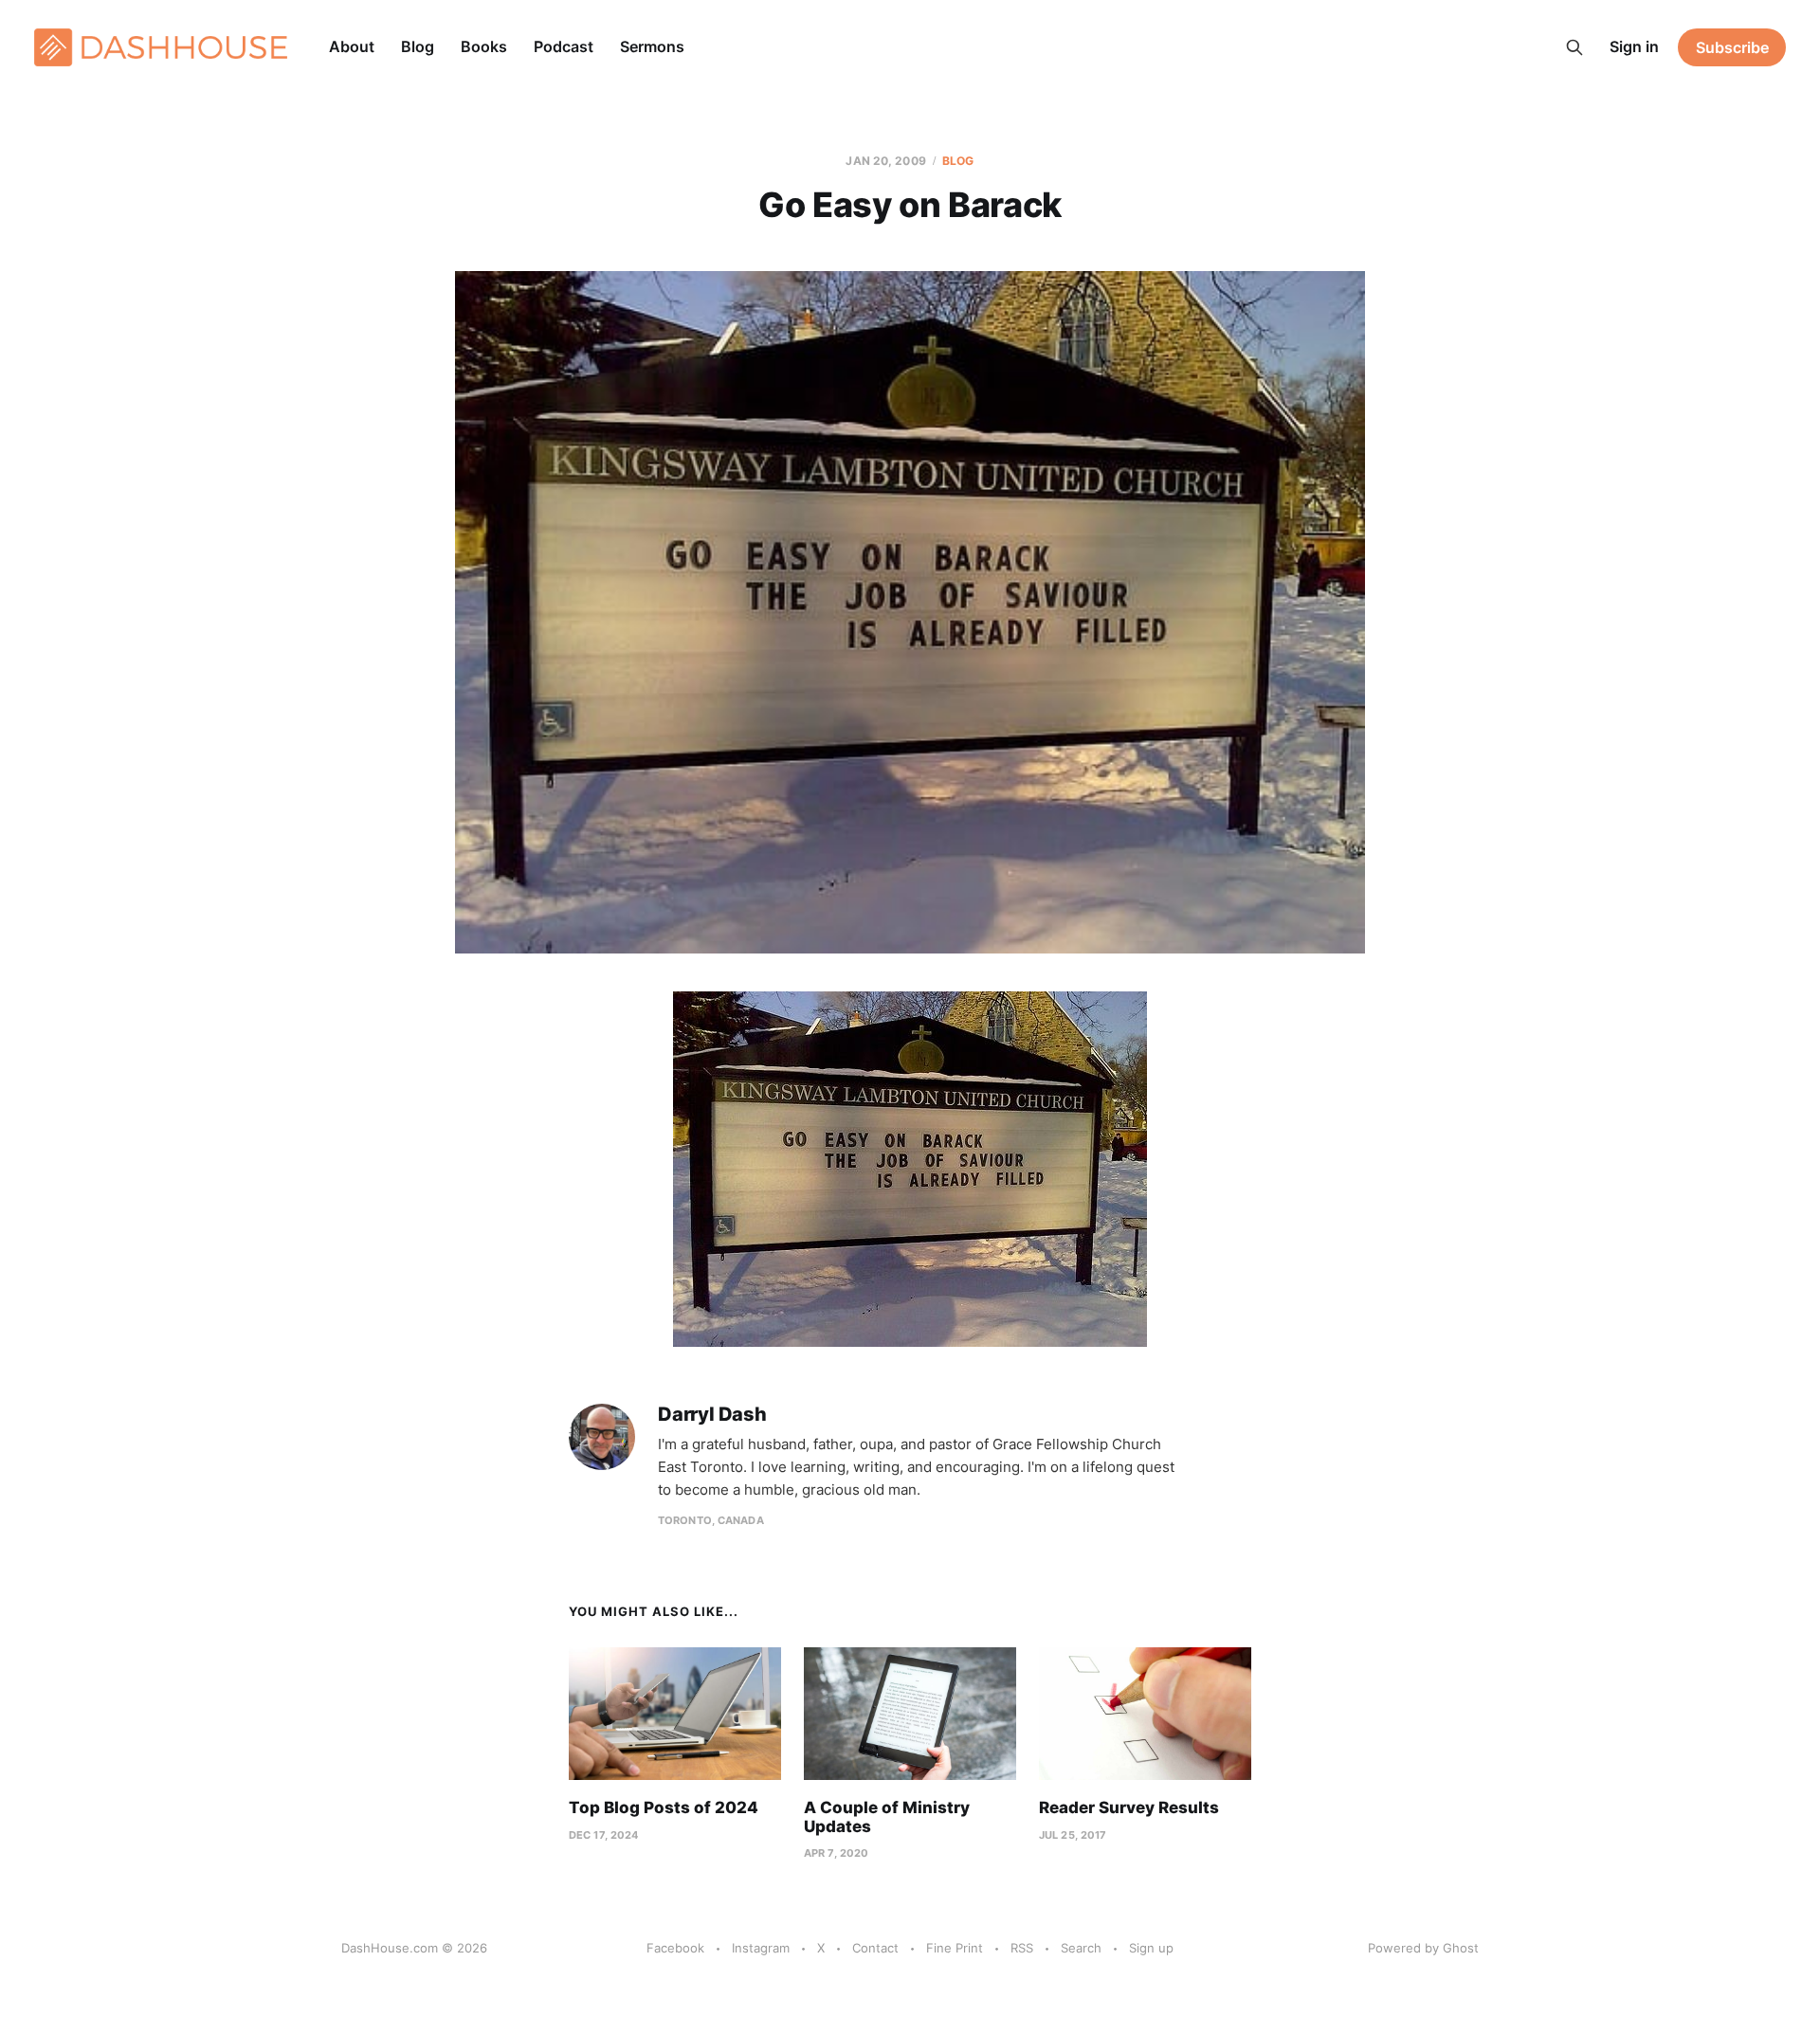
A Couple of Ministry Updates (887, 1817)
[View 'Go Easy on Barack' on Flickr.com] (910, 1169)
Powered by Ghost (1423, 1948)
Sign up (1151, 1948)
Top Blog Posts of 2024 (664, 1807)
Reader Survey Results (1129, 1807)
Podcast (564, 46)
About (352, 46)
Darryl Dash (712, 1415)
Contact (875, 1948)
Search (1081, 1948)
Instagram (761, 1948)
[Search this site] (1574, 47)
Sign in (1634, 46)
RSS (1022, 1948)
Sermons (652, 46)
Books (484, 46)
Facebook (675, 1948)
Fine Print (955, 1948)
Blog (418, 46)
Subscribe (1732, 47)
